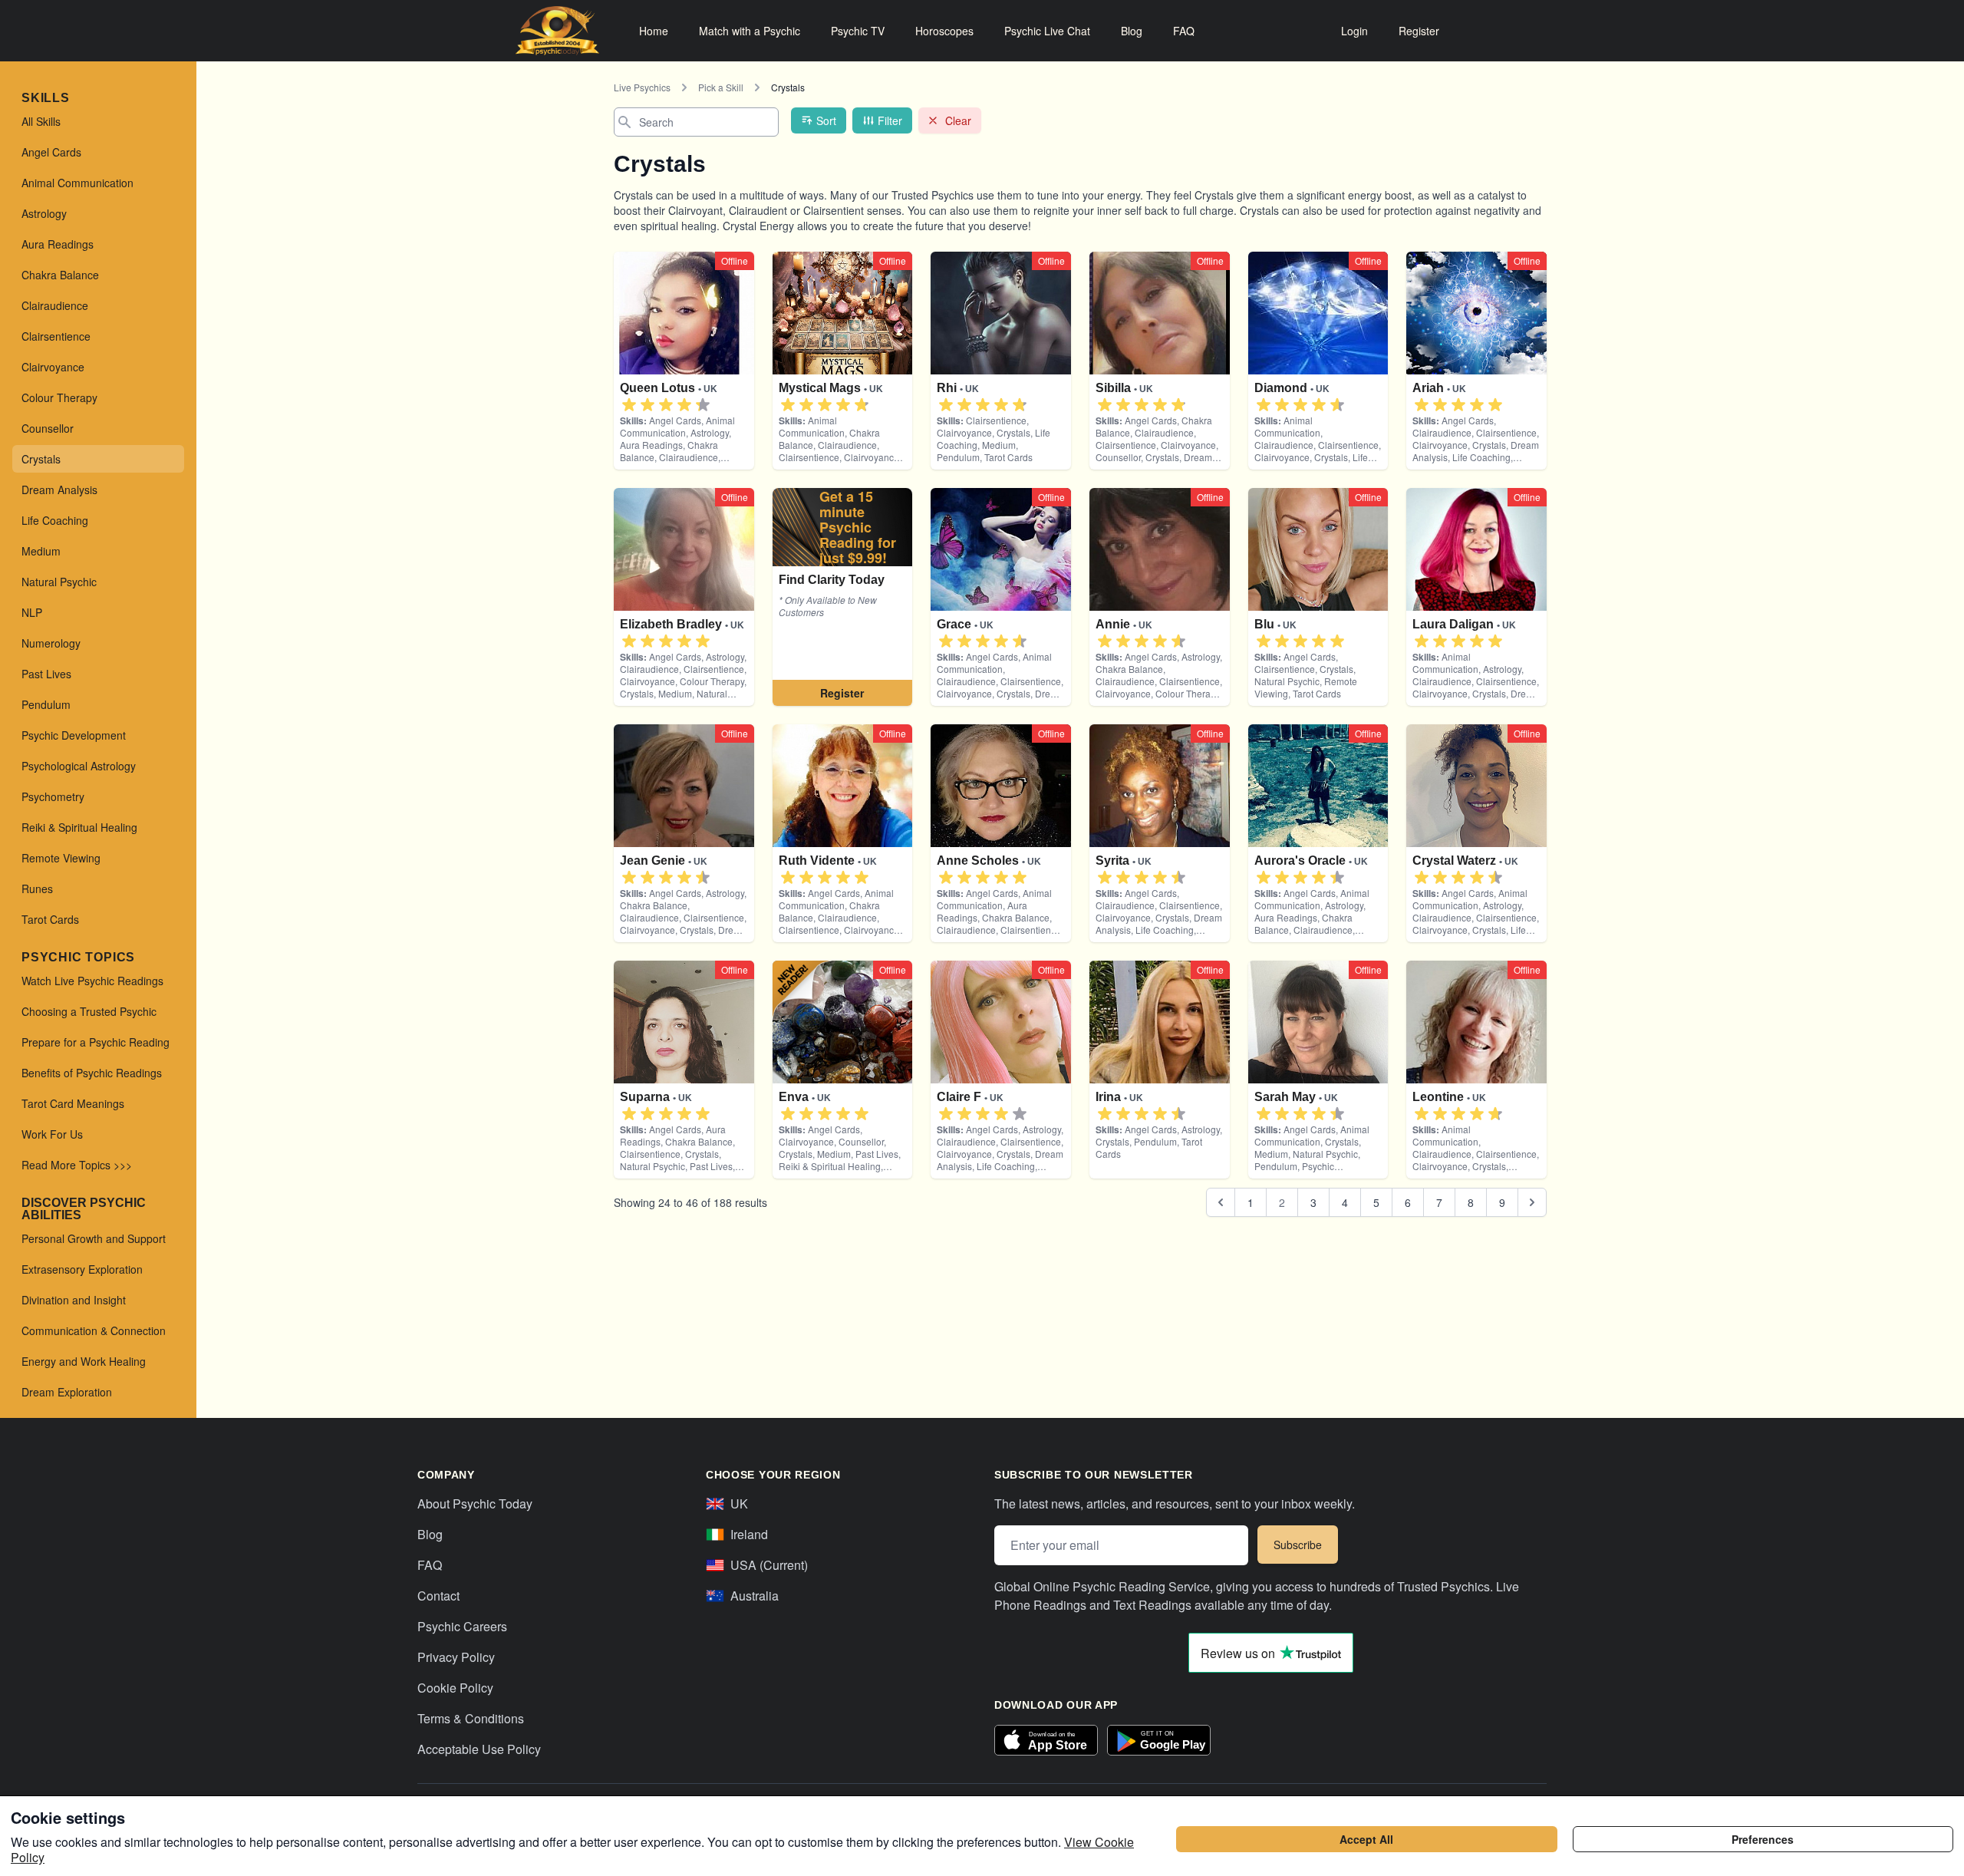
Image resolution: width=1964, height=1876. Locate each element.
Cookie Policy (455, 1688)
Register (1419, 31)
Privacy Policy (456, 1657)
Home (654, 31)
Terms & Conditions (471, 1718)
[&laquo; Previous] (1221, 1202)
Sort (826, 120)
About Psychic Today (475, 1503)
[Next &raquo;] (1532, 1202)
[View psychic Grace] (843, 597)
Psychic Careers (462, 1626)
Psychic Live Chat (1047, 31)
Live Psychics (642, 87)
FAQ (1184, 31)
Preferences (1763, 1839)
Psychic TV (858, 31)
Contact (438, 1596)
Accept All (1366, 1839)
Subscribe (1298, 1545)
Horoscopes (944, 31)
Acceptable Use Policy (479, 1749)
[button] (629, 405)
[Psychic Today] (557, 31)
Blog (1132, 31)
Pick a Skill (721, 87)
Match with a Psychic (750, 31)
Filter (890, 120)
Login (1354, 31)
